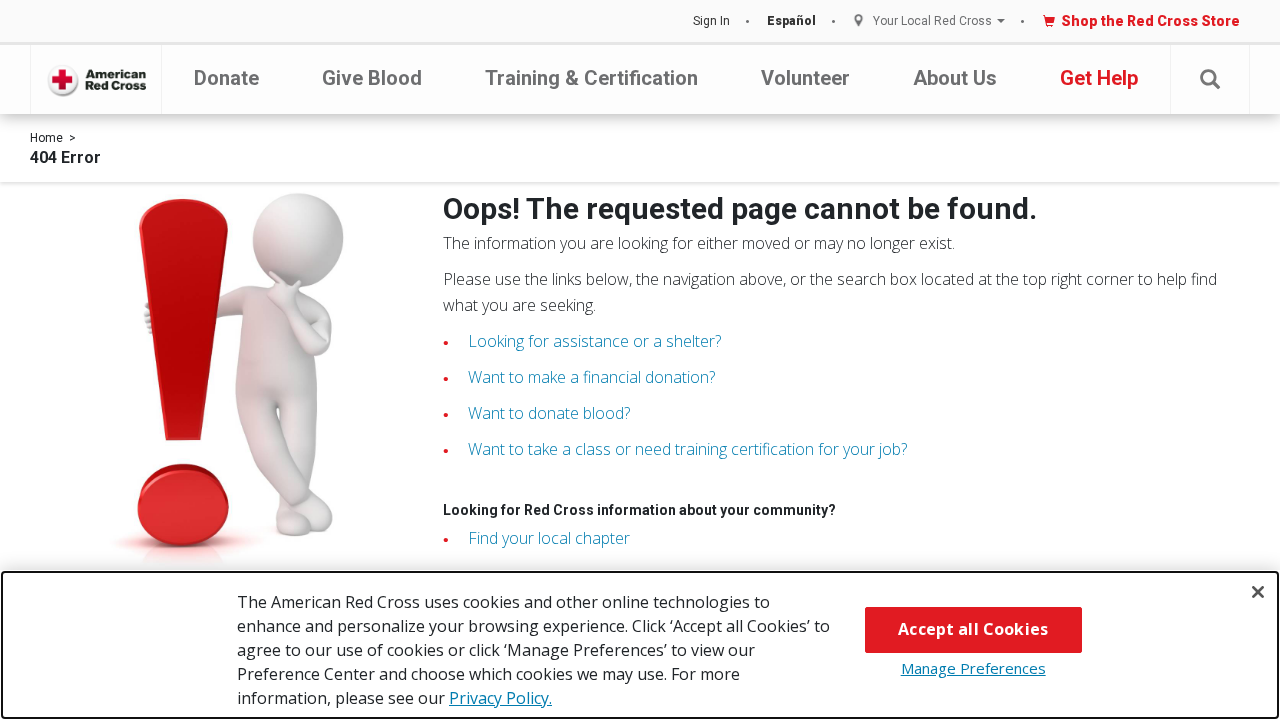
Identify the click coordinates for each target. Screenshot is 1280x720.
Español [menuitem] (791, 21)
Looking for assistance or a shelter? (594, 341)
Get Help (1099, 78)
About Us (955, 78)
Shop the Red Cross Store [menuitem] (1150, 21)
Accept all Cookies (973, 629)
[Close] (1258, 592)
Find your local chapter (549, 538)
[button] (1210, 79)
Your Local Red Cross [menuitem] (932, 21)
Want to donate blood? (549, 413)
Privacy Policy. (500, 698)
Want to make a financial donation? (591, 377)
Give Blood (372, 78)
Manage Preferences (973, 668)
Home (46, 138)
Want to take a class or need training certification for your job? (687, 449)
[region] (640, 645)
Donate (226, 78)
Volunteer (805, 78)
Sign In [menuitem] (711, 21)
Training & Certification (591, 78)
